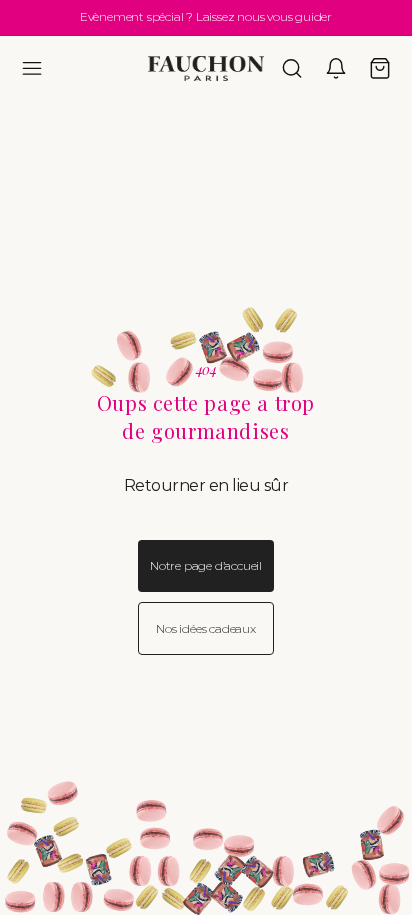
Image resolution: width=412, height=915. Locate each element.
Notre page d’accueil (206, 565)
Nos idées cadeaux (206, 628)
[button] (32, 68)
